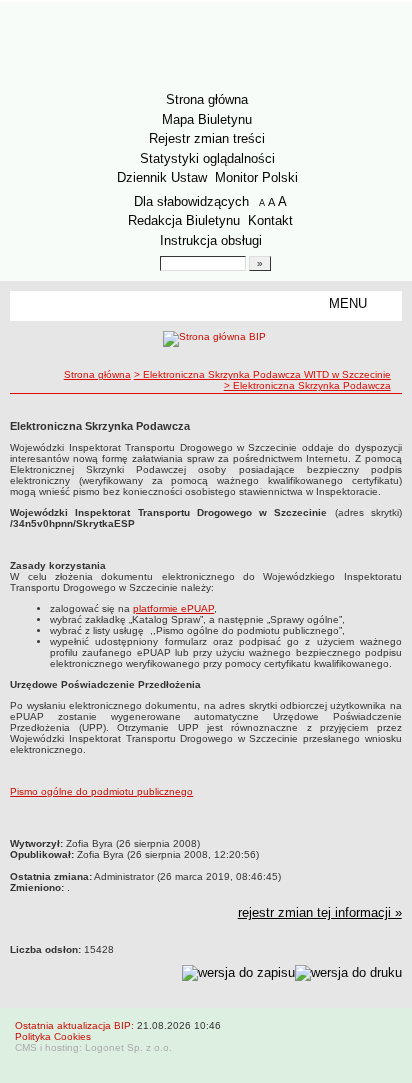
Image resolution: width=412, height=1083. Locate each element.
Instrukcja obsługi (211, 240)
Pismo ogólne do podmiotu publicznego (101, 791)
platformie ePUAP (173, 608)
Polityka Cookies (53, 1036)
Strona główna (207, 99)
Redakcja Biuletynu (184, 220)
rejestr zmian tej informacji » (320, 912)
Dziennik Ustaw (162, 177)
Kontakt (270, 220)
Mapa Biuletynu (207, 119)
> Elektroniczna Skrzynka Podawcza (307, 385)
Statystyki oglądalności (207, 158)
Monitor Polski (256, 177)
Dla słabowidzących (191, 201)
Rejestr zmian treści (207, 138)
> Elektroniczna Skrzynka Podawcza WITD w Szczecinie (262, 374)
